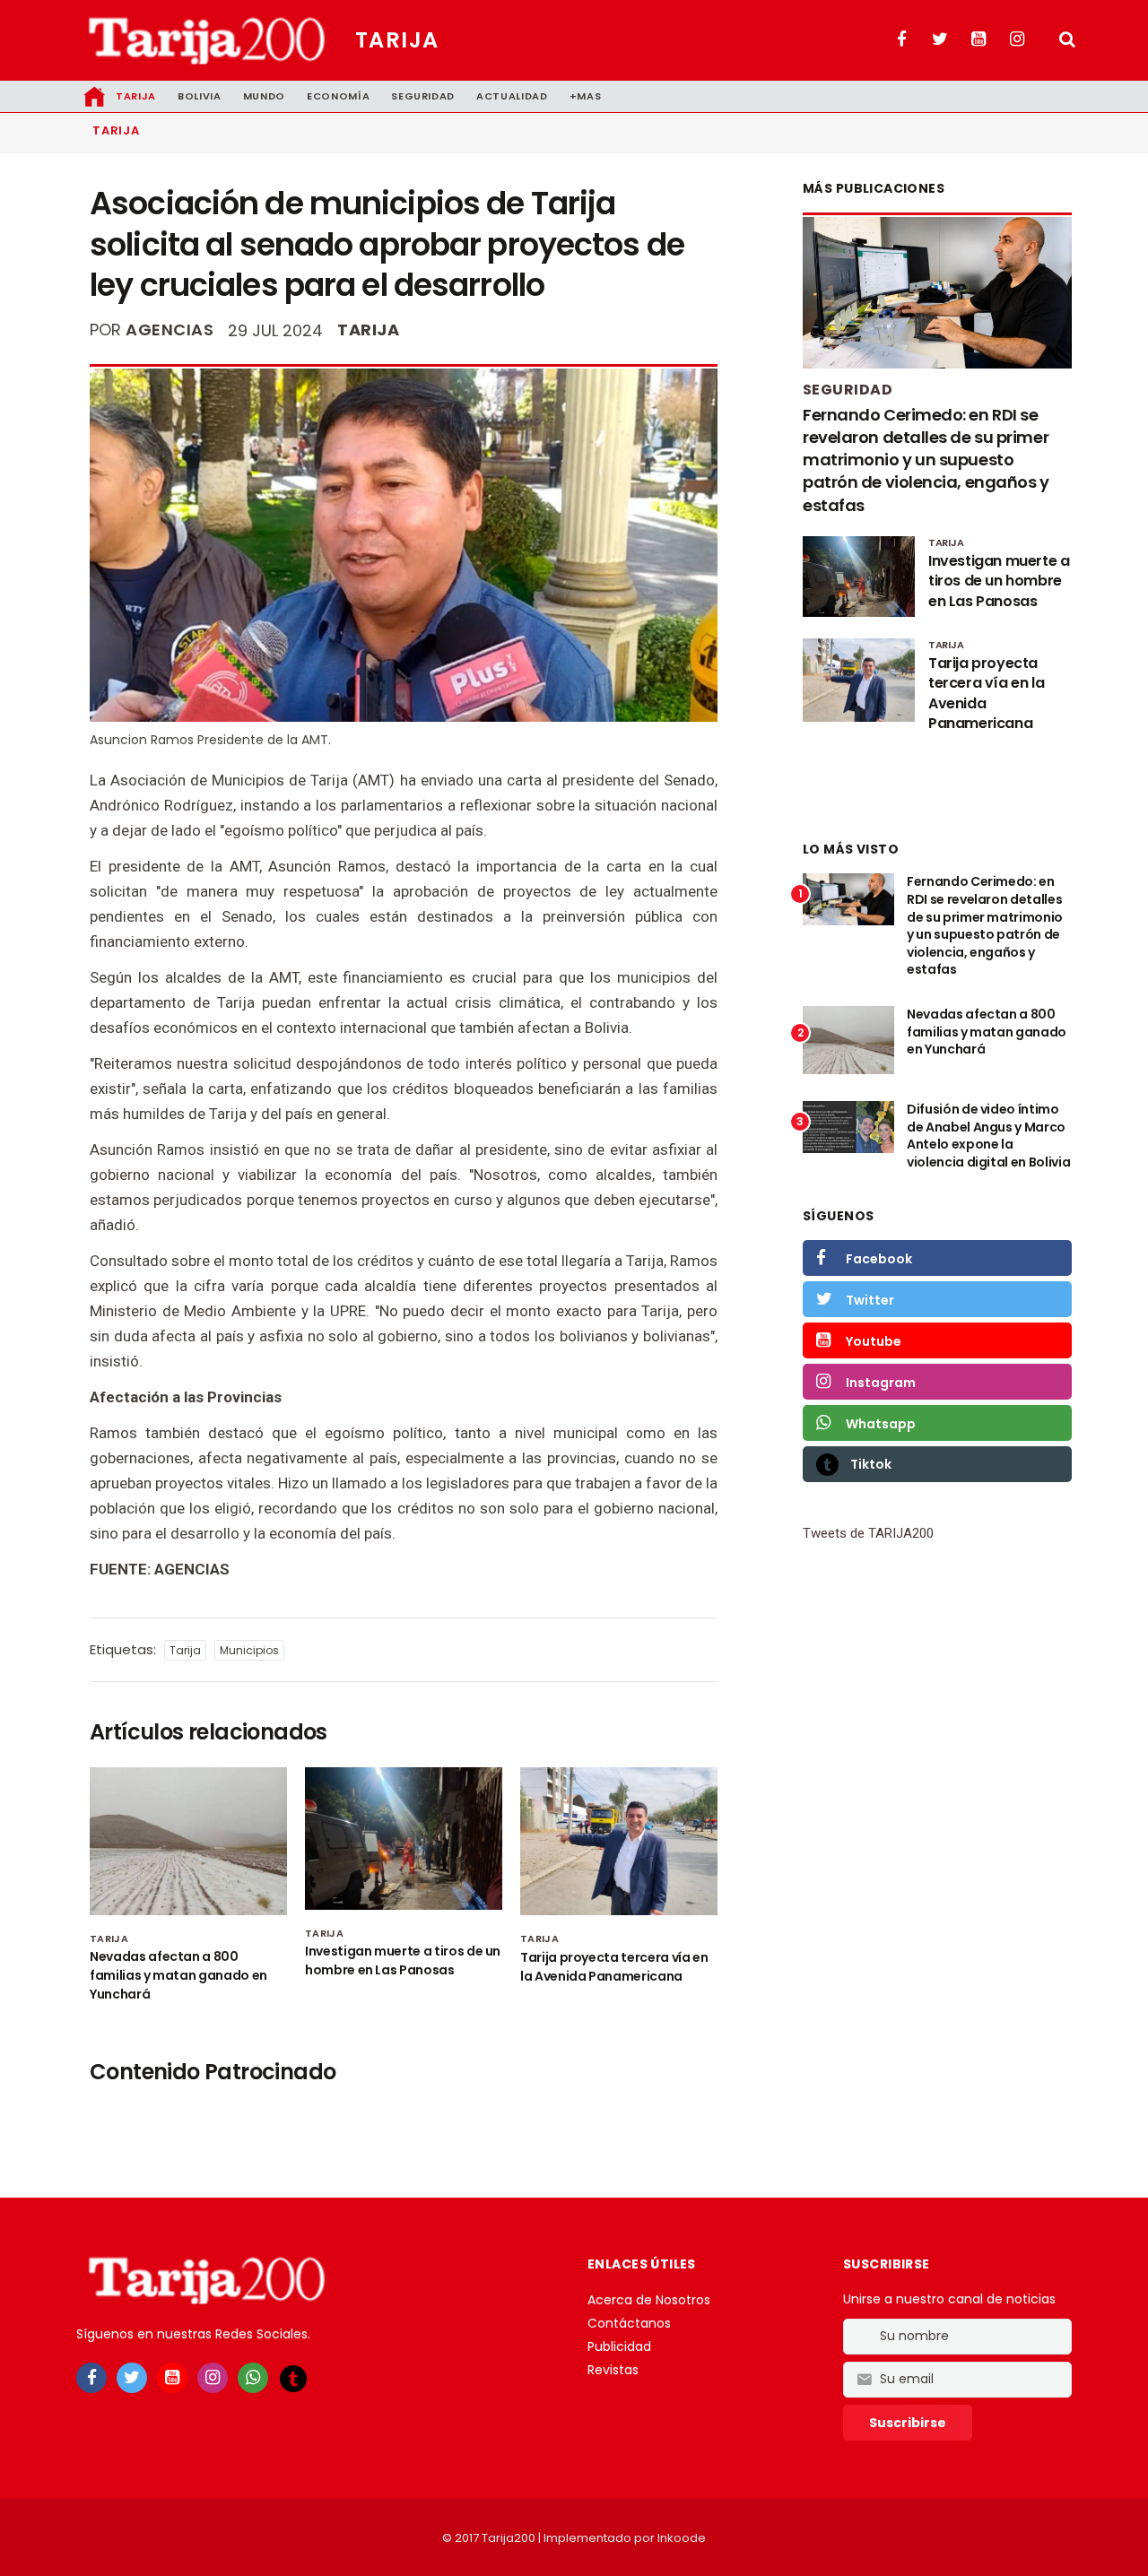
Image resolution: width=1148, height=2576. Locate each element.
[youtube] (172, 2378)
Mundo (264, 96)
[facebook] (91, 2378)
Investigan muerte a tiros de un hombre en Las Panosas (403, 1960)
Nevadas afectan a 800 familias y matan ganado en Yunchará (178, 1975)
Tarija (397, 40)
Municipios (249, 1650)
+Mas (586, 96)
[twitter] (132, 2378)
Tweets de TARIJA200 (868, 1533)
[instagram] (213, 2378)
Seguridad (423, 96)
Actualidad (512, 96)
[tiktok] (293, 2379)
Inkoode (682, 2538)
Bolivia (200, 96)
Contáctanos (629, 2323)
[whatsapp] (253, 2378)
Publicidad (619, 2346)
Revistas (613, 2370)
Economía (338, 96)
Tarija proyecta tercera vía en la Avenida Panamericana (614, 1967)
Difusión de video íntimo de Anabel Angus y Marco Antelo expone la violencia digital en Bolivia (988, 1136)
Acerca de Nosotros (649, 2300)
